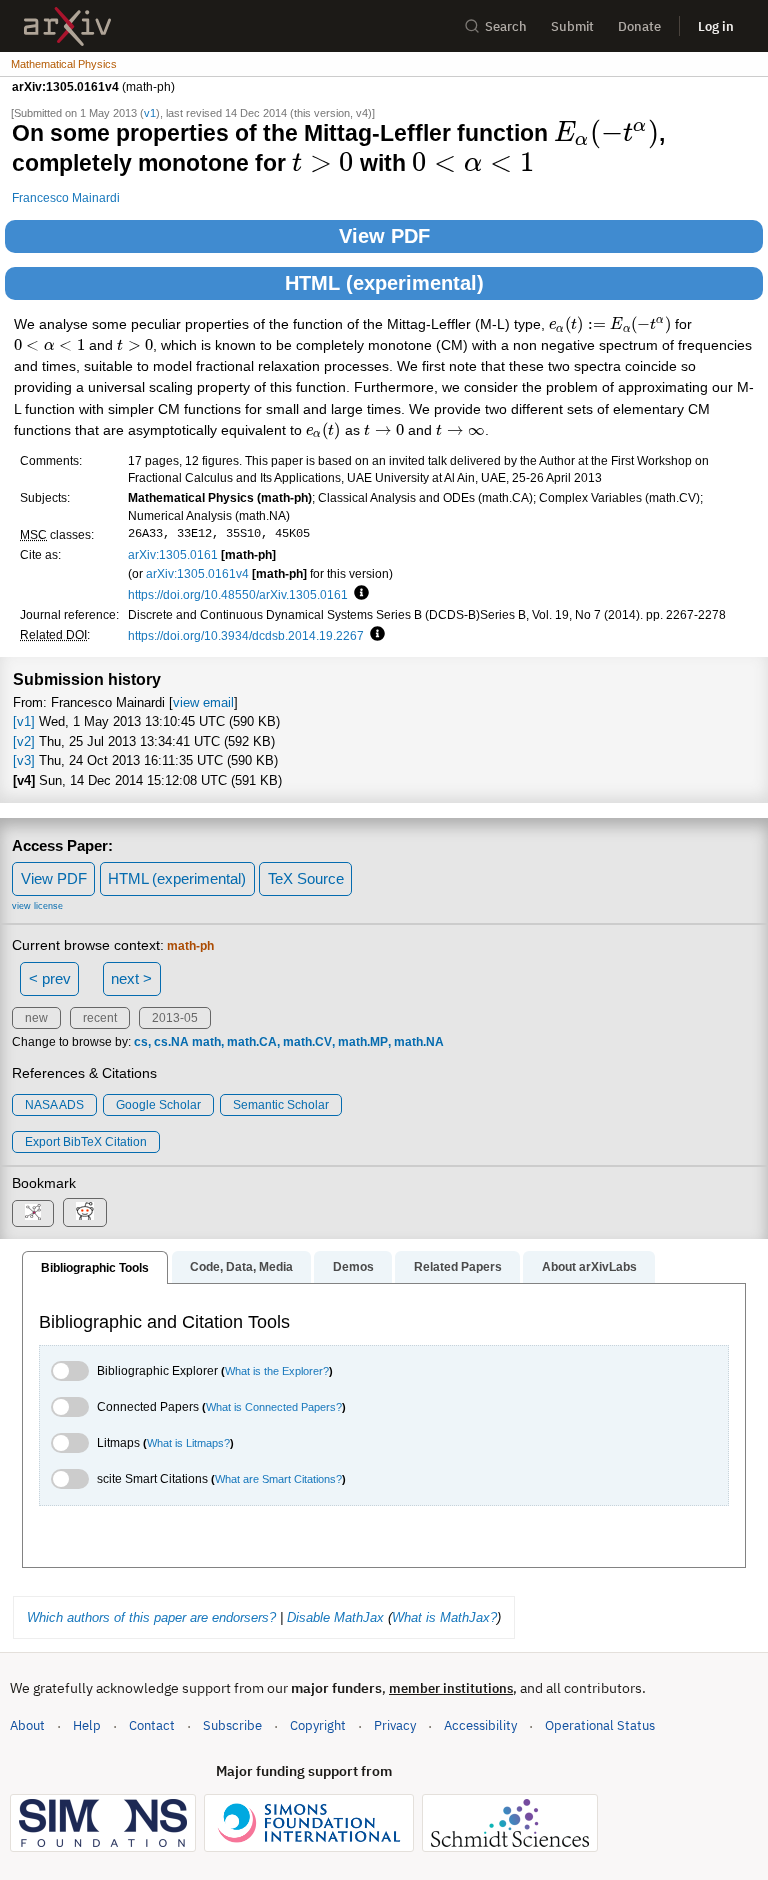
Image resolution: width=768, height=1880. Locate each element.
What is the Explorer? (277, 1371)
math (206, 1042)
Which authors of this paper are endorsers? (151, 1617)
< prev (50, 978)
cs (141, 1042)
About (27, 1725)
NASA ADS (54, 1105)
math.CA (252, 1042)
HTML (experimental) (384, 283)
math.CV (307, 1042)
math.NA (419, 1042)
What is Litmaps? (188, 1443)
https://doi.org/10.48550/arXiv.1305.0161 (238, 594)
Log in (716, 26)
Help (87, 1725)
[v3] (24, 760)
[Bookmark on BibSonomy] (33, 1213)
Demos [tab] (353, 1267)
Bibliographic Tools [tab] (95, 1268)
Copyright (318, 1725)
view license (37, 906)
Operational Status (600, 1725)
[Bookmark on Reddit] (85, 1212)
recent (100, 1018)
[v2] (24, 741)
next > (131, 978)
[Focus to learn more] (358, 594)
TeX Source (306, 878)
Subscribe (232, 1725)
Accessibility (480, 1725)
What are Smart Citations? (278, 1479)
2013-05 (175, 1018)
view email (203, 702)
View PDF (384, 236)
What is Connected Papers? (274, 1407)
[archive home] (67, 26)
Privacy (395, 1725)
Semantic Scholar (281, 1105)
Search (506, 26)
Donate (639, 26)
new (36, 1018)
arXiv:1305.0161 (173, 554)
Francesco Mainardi (66, 197)
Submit (572, 26)
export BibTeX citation (86, 1142)
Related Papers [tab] (458, 1267)
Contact (152, 1725)
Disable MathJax (335, 1617)
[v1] (24, 721)
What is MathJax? (444, 1617)
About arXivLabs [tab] (589, 1267)
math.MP (363, 1042)
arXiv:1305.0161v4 (197, 573)
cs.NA (171, 1042)
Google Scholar (158, 1105)
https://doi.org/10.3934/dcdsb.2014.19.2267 (246, 635)
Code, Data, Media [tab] (241, 1267)
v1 (150, 113)
